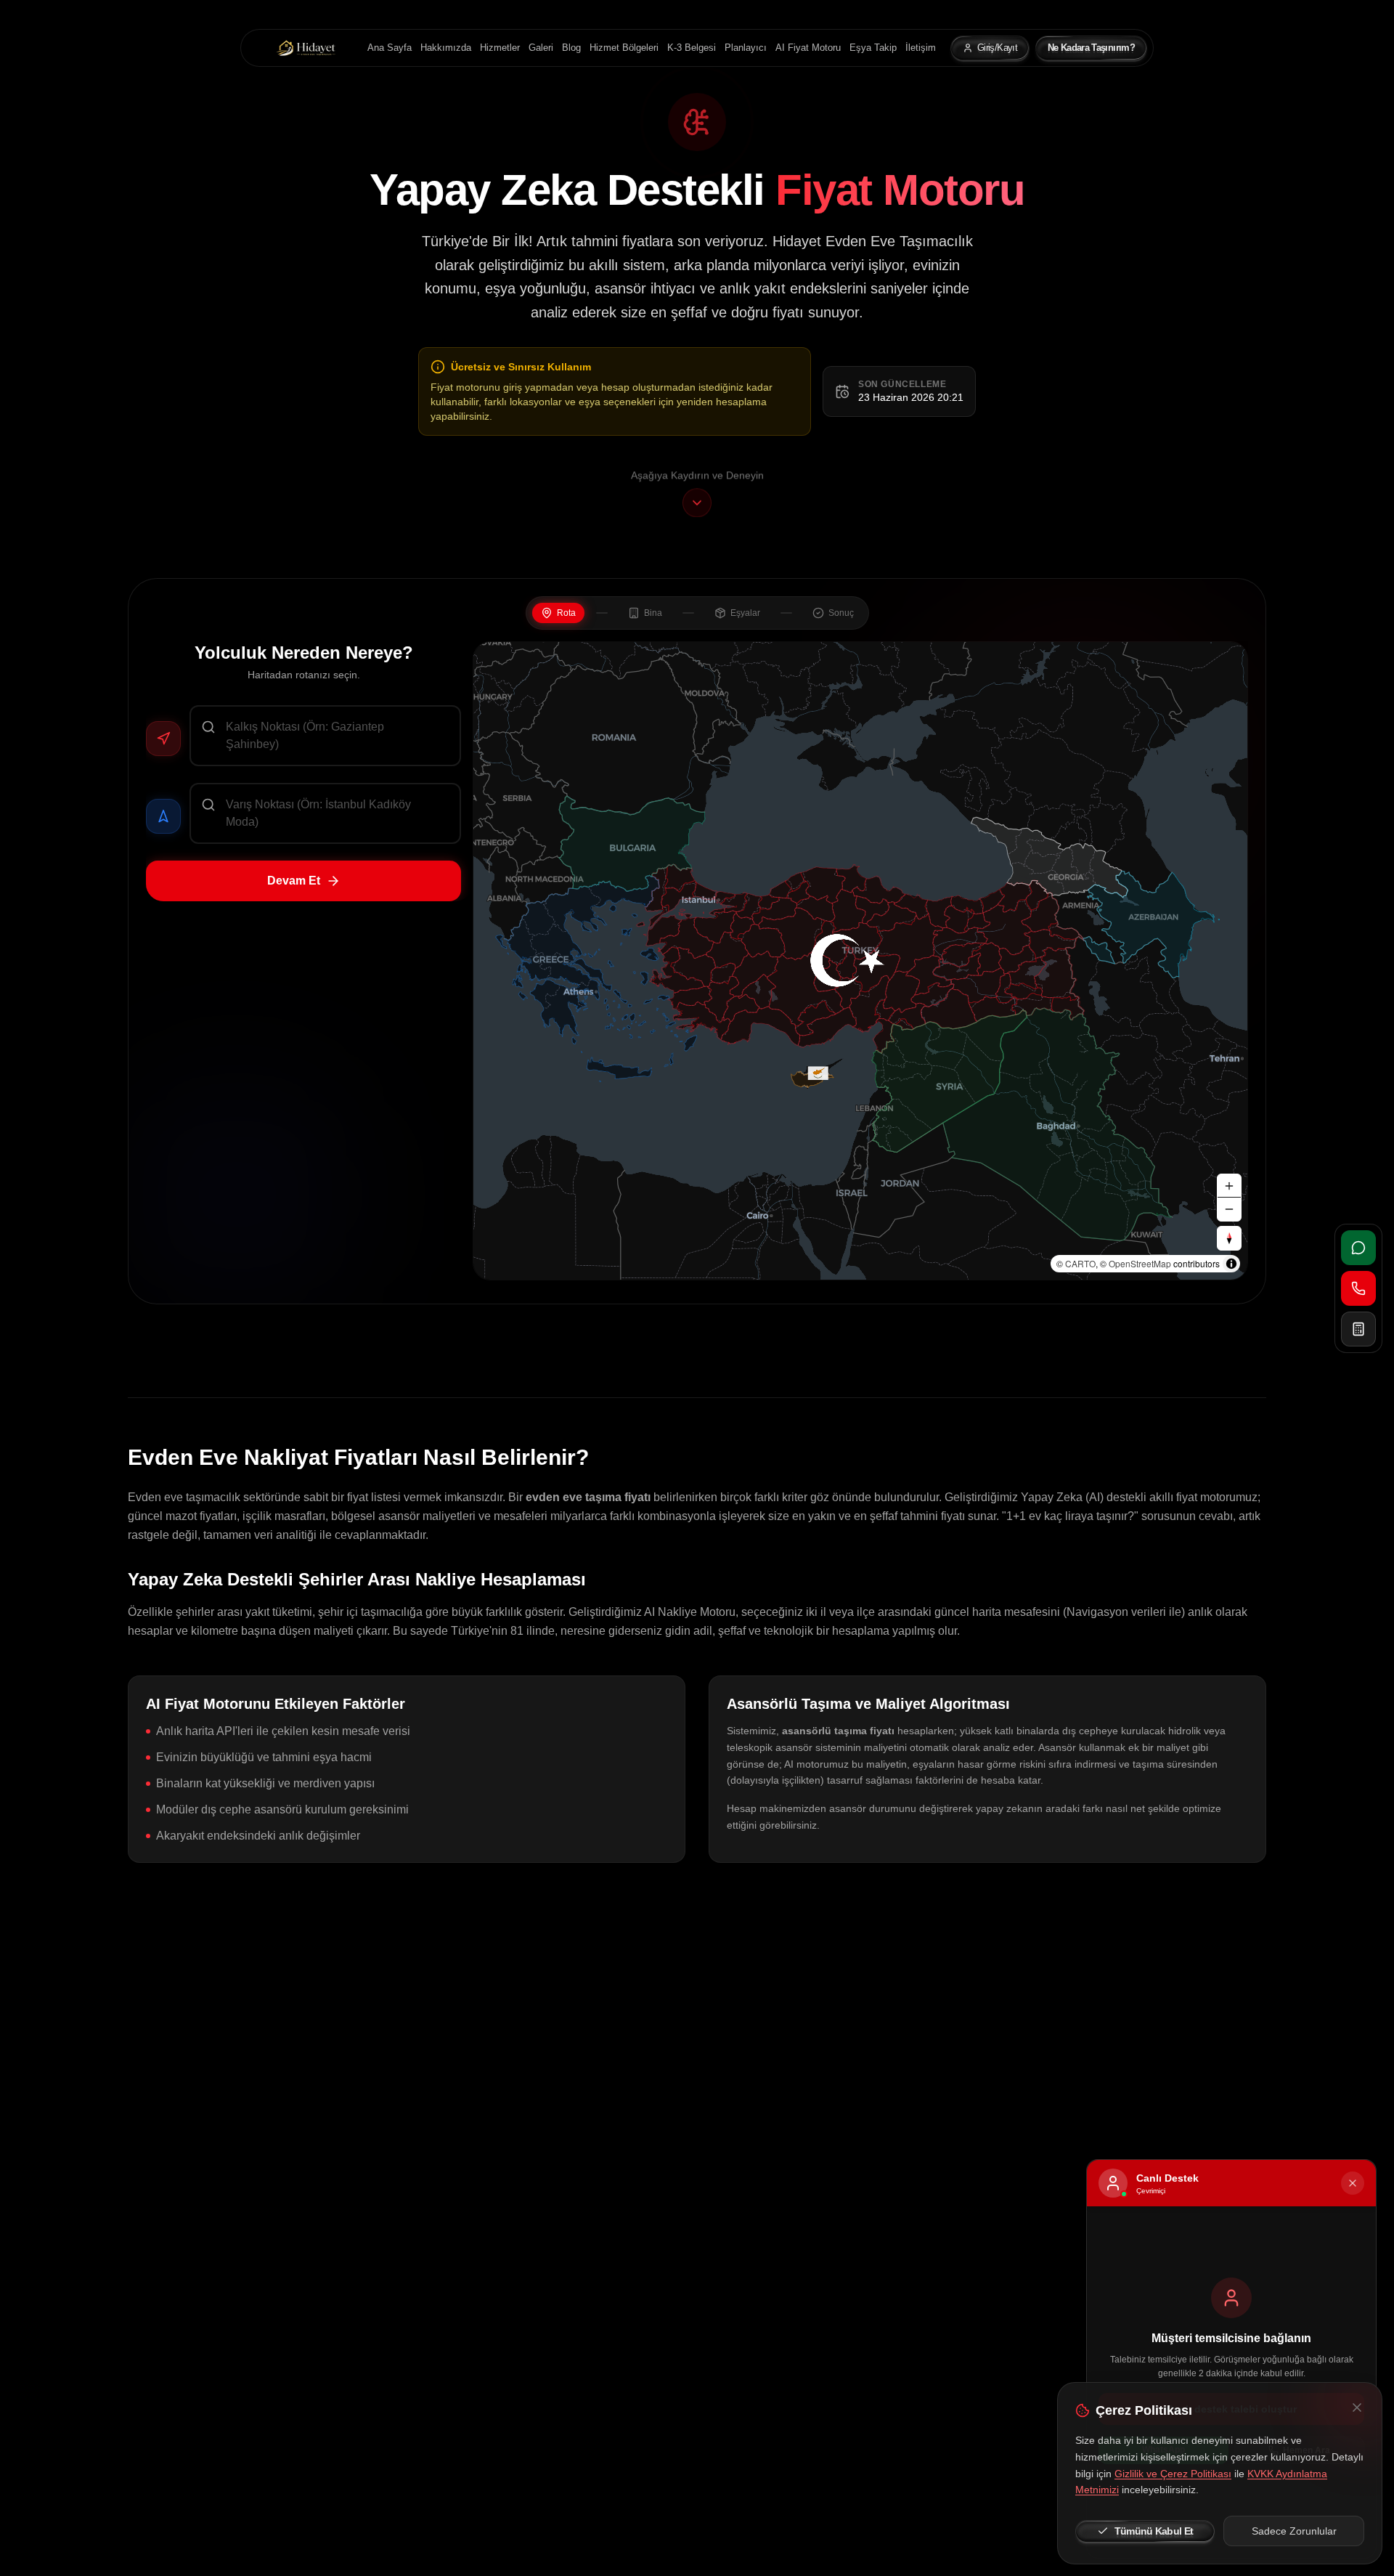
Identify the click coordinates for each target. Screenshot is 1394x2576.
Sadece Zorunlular (1294, 2531)
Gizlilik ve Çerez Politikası (1173, 2474)
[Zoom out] (1229, 1209)
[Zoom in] (1229, 1186)
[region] (860, 961)
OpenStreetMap (1140, 1263)
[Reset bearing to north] (1229, 1238)
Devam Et (294, 881)
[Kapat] (1357, 2408)
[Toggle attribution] (1231, 1264)
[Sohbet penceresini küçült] (1353, 2183)
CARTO (1080, 1263)
